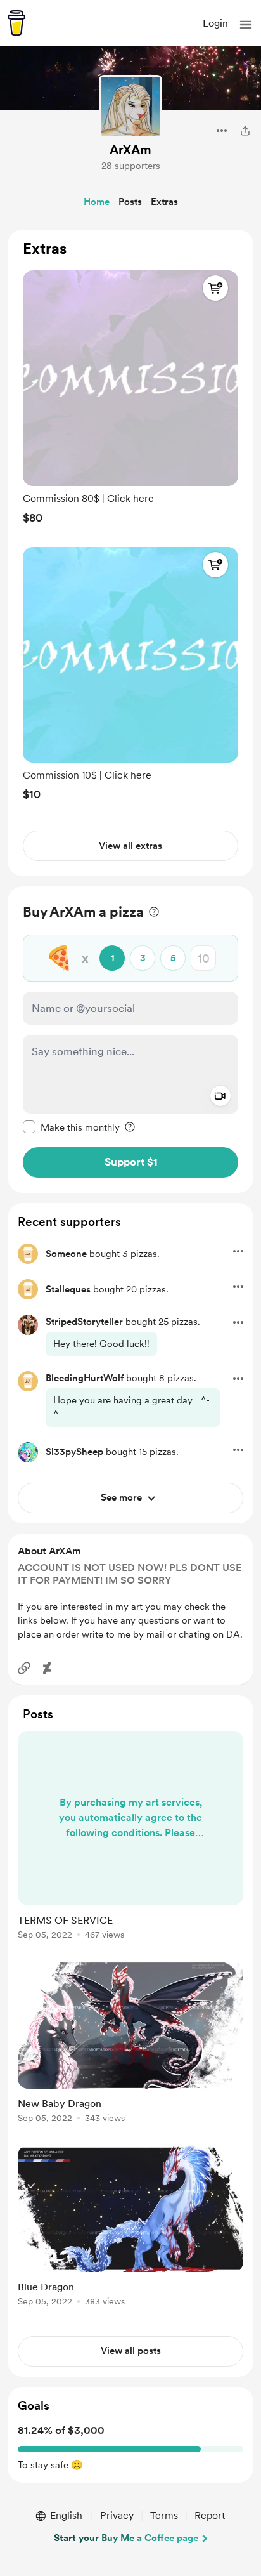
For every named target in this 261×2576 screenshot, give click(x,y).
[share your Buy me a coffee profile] (245, 131)
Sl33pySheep (74, 1452)
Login (215, 23)
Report (210, 2515)
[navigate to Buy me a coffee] (16, 23)
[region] (130, 553)
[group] (130, 394)
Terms (164, 2515)
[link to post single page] (130, 1837)
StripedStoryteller (84, 1322)
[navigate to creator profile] (130, 107)
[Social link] (24, 1668)
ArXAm (130, 150)
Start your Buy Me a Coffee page (126, 2538)
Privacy (117, 2515)
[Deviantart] (47, 1668)
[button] (246, 25)
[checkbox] (71, 1127)
